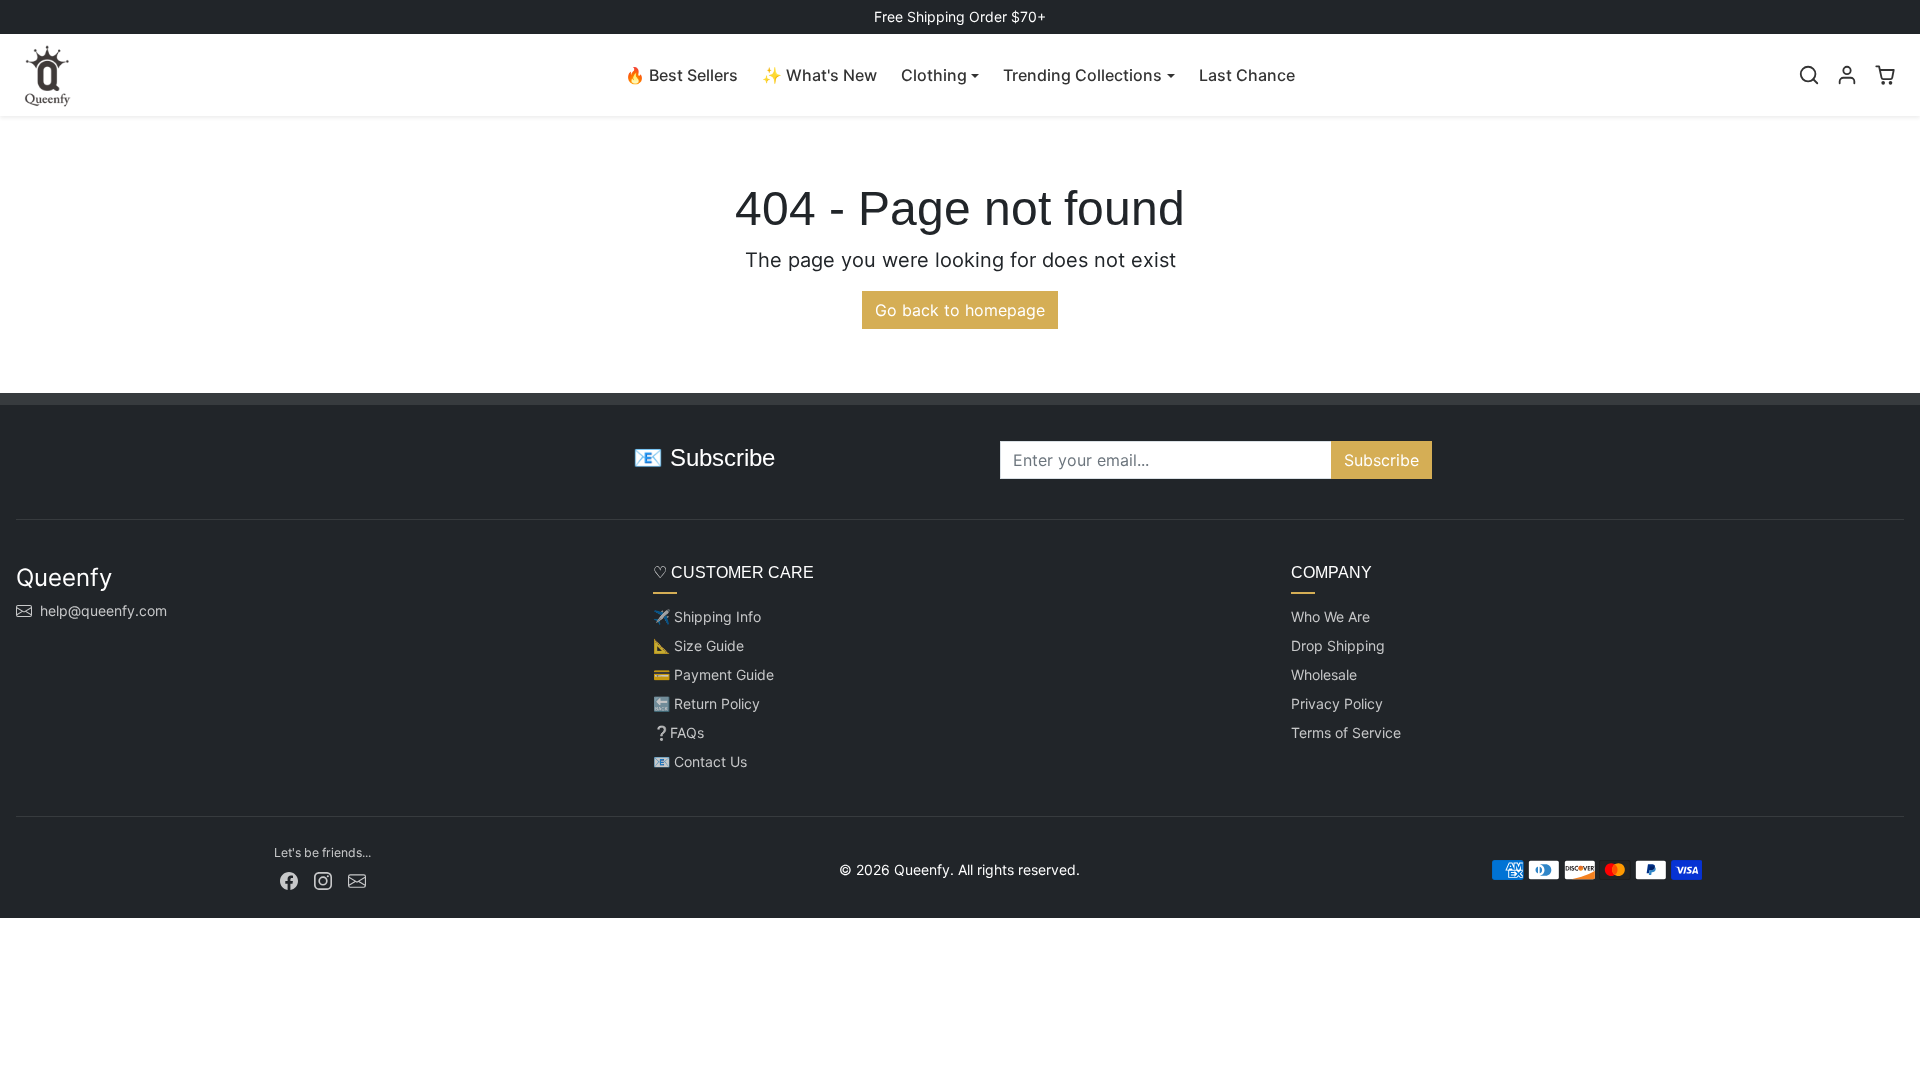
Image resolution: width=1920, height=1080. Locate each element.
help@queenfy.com (103, 610)
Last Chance (1247, 75)
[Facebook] (289, 879)
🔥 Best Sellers (681, 75)
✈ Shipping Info (707, 616)
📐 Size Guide (698, 645)
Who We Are (1330, 616)
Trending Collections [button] (1082, 75)
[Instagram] (323, 879)
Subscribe (1381, 460)
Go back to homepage (960, 310)
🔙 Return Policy (706, 703)
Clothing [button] (934, 75)
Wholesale (1324, 674)
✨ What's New (819, 75)
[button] (1809, 75)
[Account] (1847, 75)
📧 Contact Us (700, 761)
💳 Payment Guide (713, 674)
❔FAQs (678, 732)
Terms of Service (1346, 732)
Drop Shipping (1338, 645)
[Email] (357, 879)
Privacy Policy (1337, 703)
